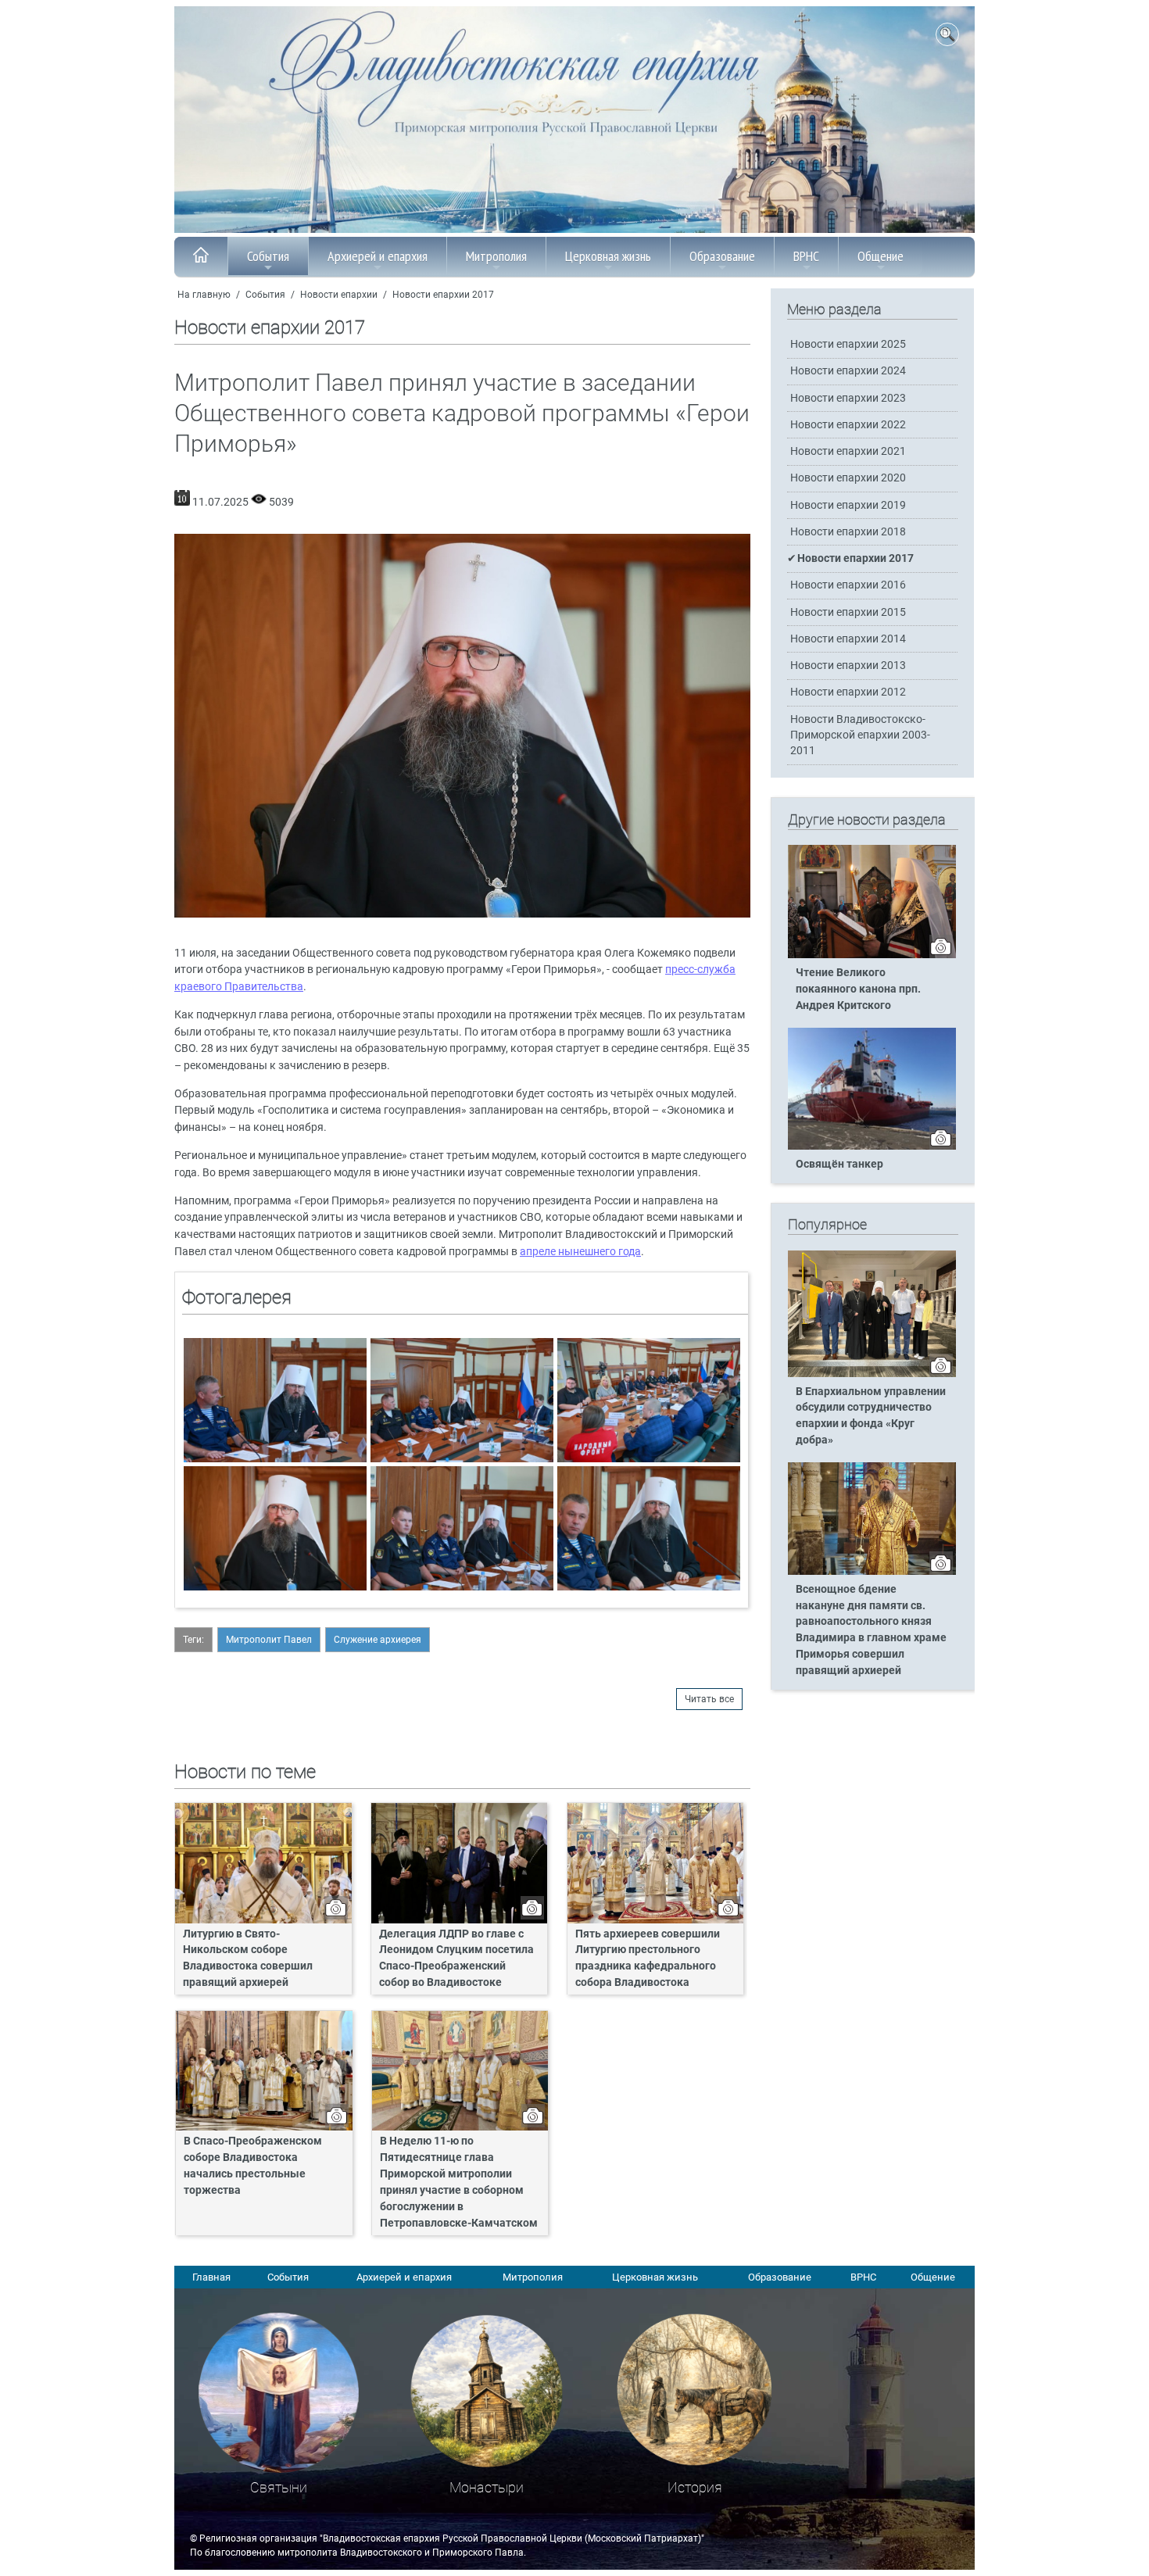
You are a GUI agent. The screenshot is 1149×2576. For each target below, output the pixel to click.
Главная (211, 2277)
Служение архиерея (378, 1640)
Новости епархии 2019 (848, 505)
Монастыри (487, 2487)
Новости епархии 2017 (443, 295)
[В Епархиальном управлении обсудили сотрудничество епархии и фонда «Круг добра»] (872, 1374)
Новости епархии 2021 (848, 451)
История (695, 2487)
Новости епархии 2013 (848, 665)
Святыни (279, 2487)
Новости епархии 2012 (848, 692)
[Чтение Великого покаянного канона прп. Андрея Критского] (872, 955)
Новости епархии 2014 (848, 639)
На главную (204, 295)
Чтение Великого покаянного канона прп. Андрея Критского (858, 989)
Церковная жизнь (608, 256)
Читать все (709, 1699)
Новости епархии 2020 (848, 478)
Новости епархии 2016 (848, 585)
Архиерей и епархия (378, 256)
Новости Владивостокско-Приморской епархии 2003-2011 (860, 735)
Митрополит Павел (269, 1640)
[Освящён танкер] (872, 1147)
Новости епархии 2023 (848, 398)
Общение (881, 256)
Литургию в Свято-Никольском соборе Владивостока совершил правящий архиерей (248, 1959)
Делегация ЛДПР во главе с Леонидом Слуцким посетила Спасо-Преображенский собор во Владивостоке (456, 1959)
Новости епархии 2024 (848, 371)
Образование (722, 256)
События (268, 256)
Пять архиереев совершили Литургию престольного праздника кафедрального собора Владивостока (648, 1959)
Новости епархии (339, 295)
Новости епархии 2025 (848, 344)
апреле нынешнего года (580, 1252)
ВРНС (806, 256)
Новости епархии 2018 (848, 532)
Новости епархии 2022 (848, 425)
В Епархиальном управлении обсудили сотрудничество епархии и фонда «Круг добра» (871, 1416)
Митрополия (496, 256)
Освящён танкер (839, 1164)
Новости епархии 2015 (848, 612)
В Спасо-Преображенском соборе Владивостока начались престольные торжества (253, 2166)
